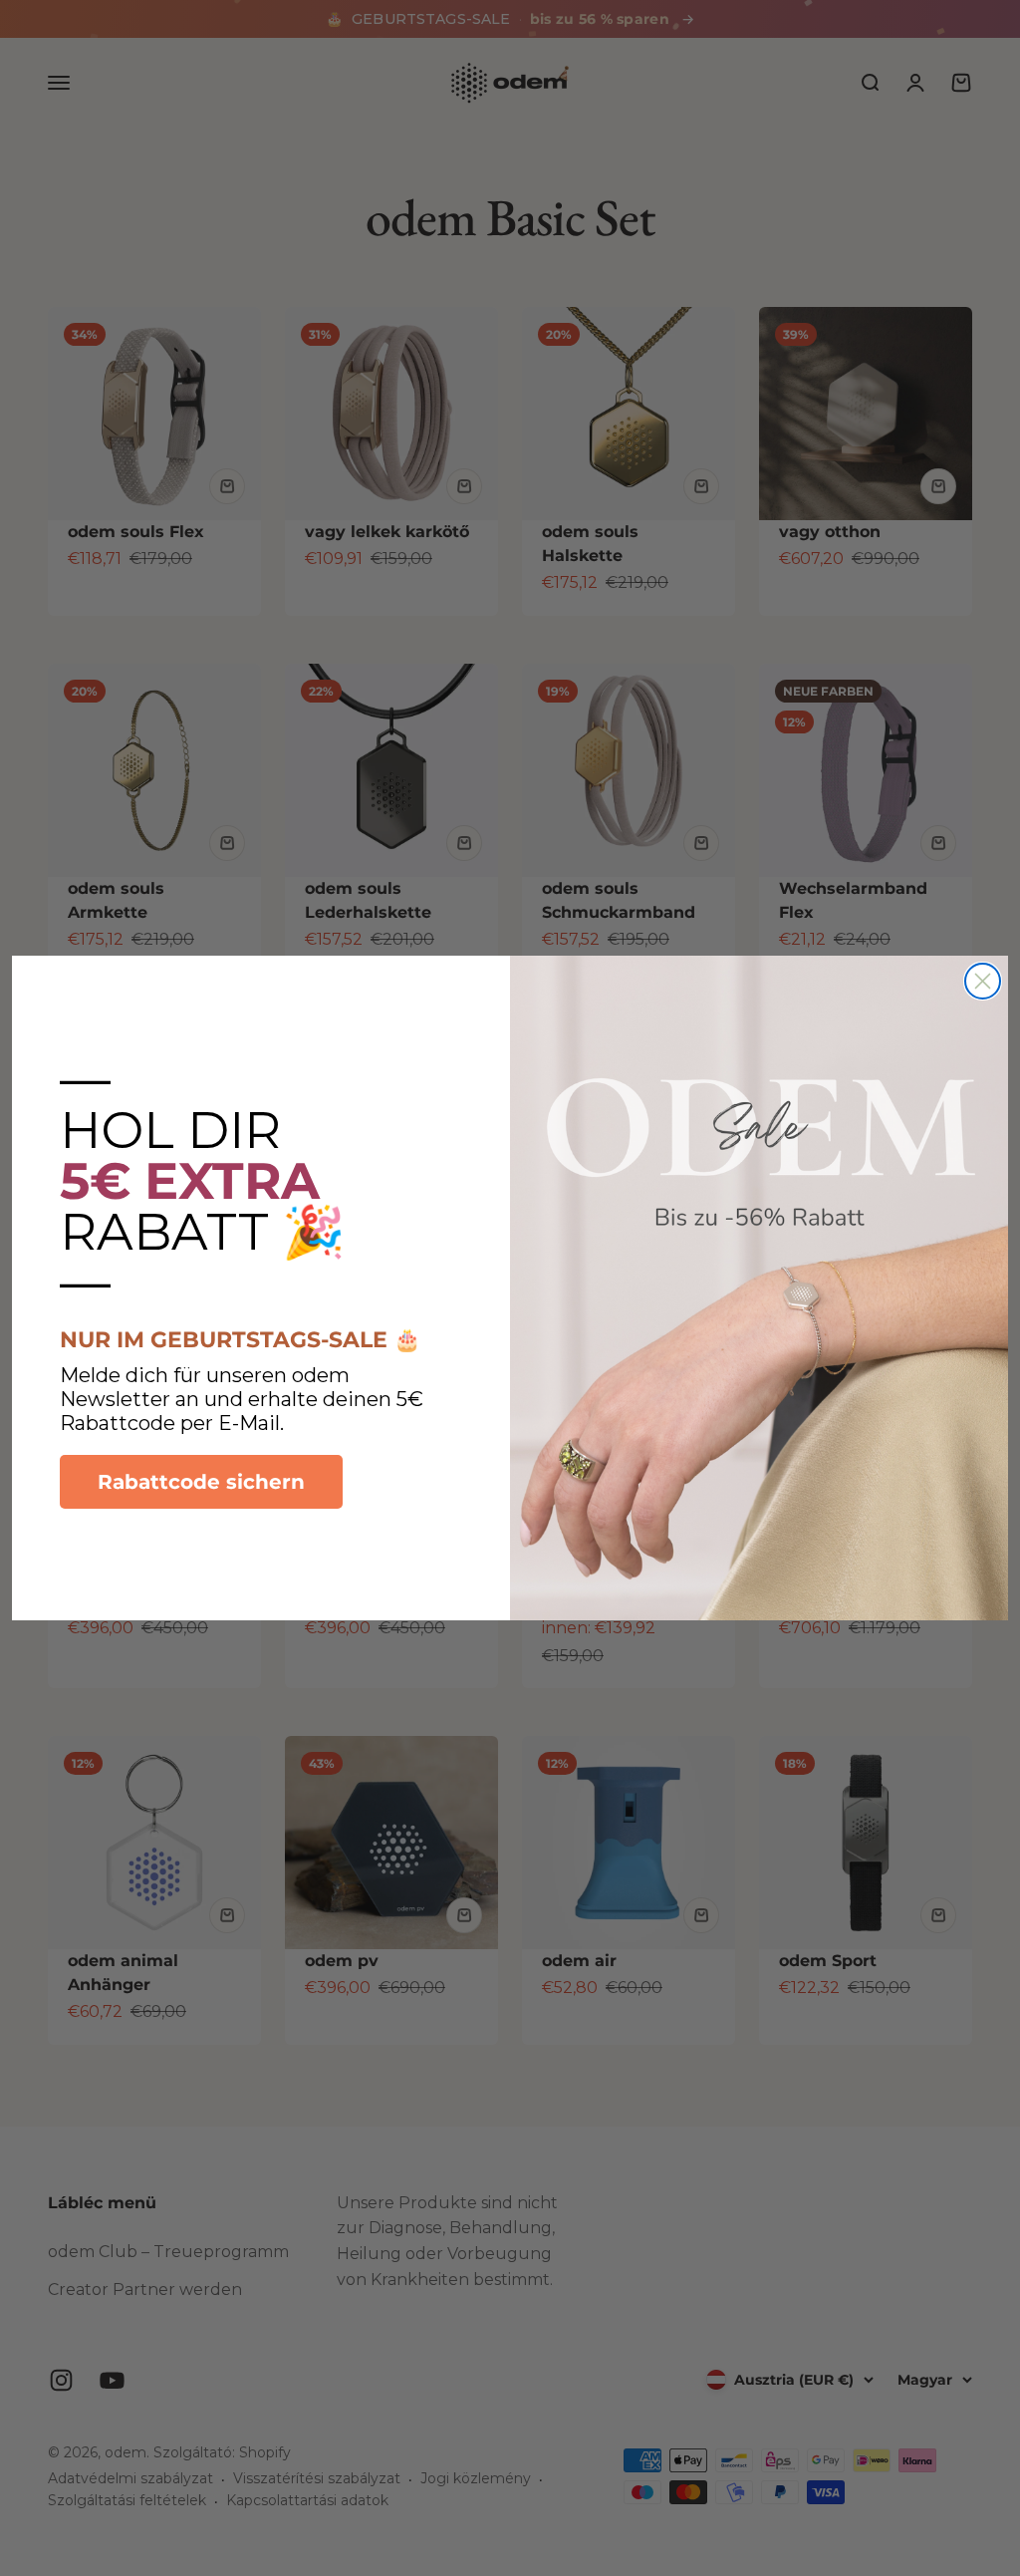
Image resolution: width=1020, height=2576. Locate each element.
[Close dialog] (983, 981)
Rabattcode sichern (201, 1482)
